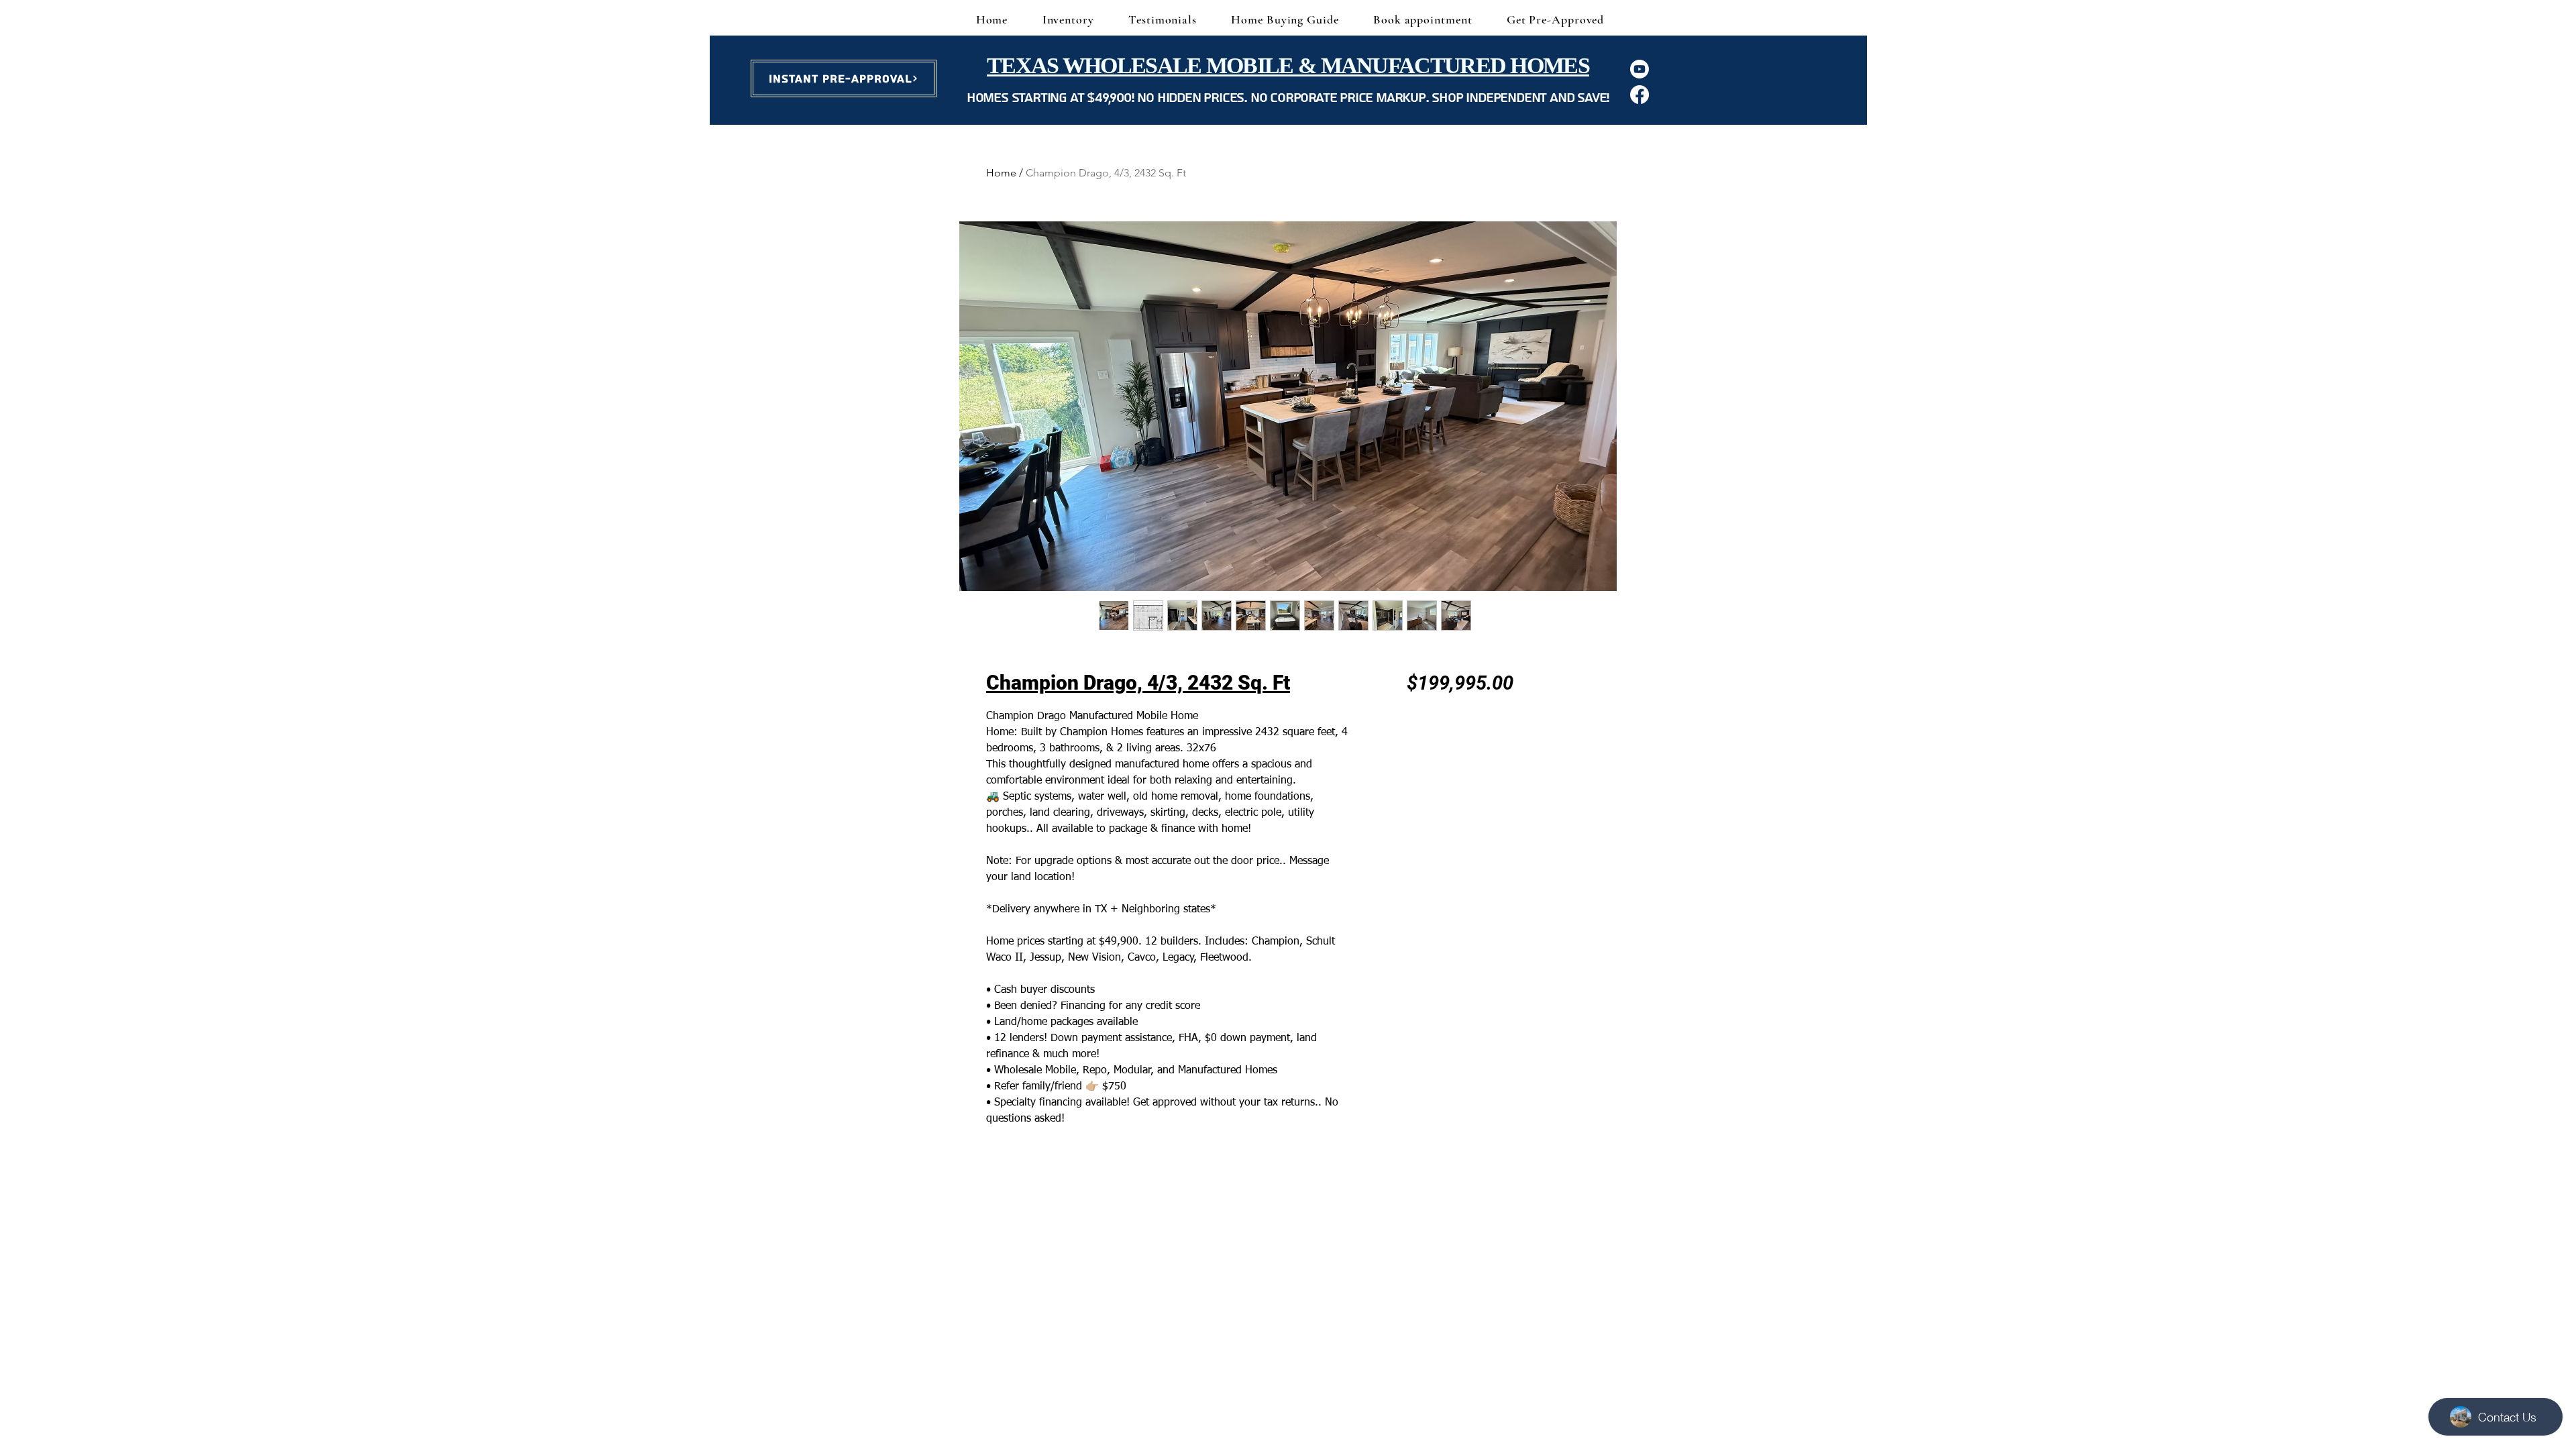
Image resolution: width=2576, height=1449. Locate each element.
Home (1001, 173)
